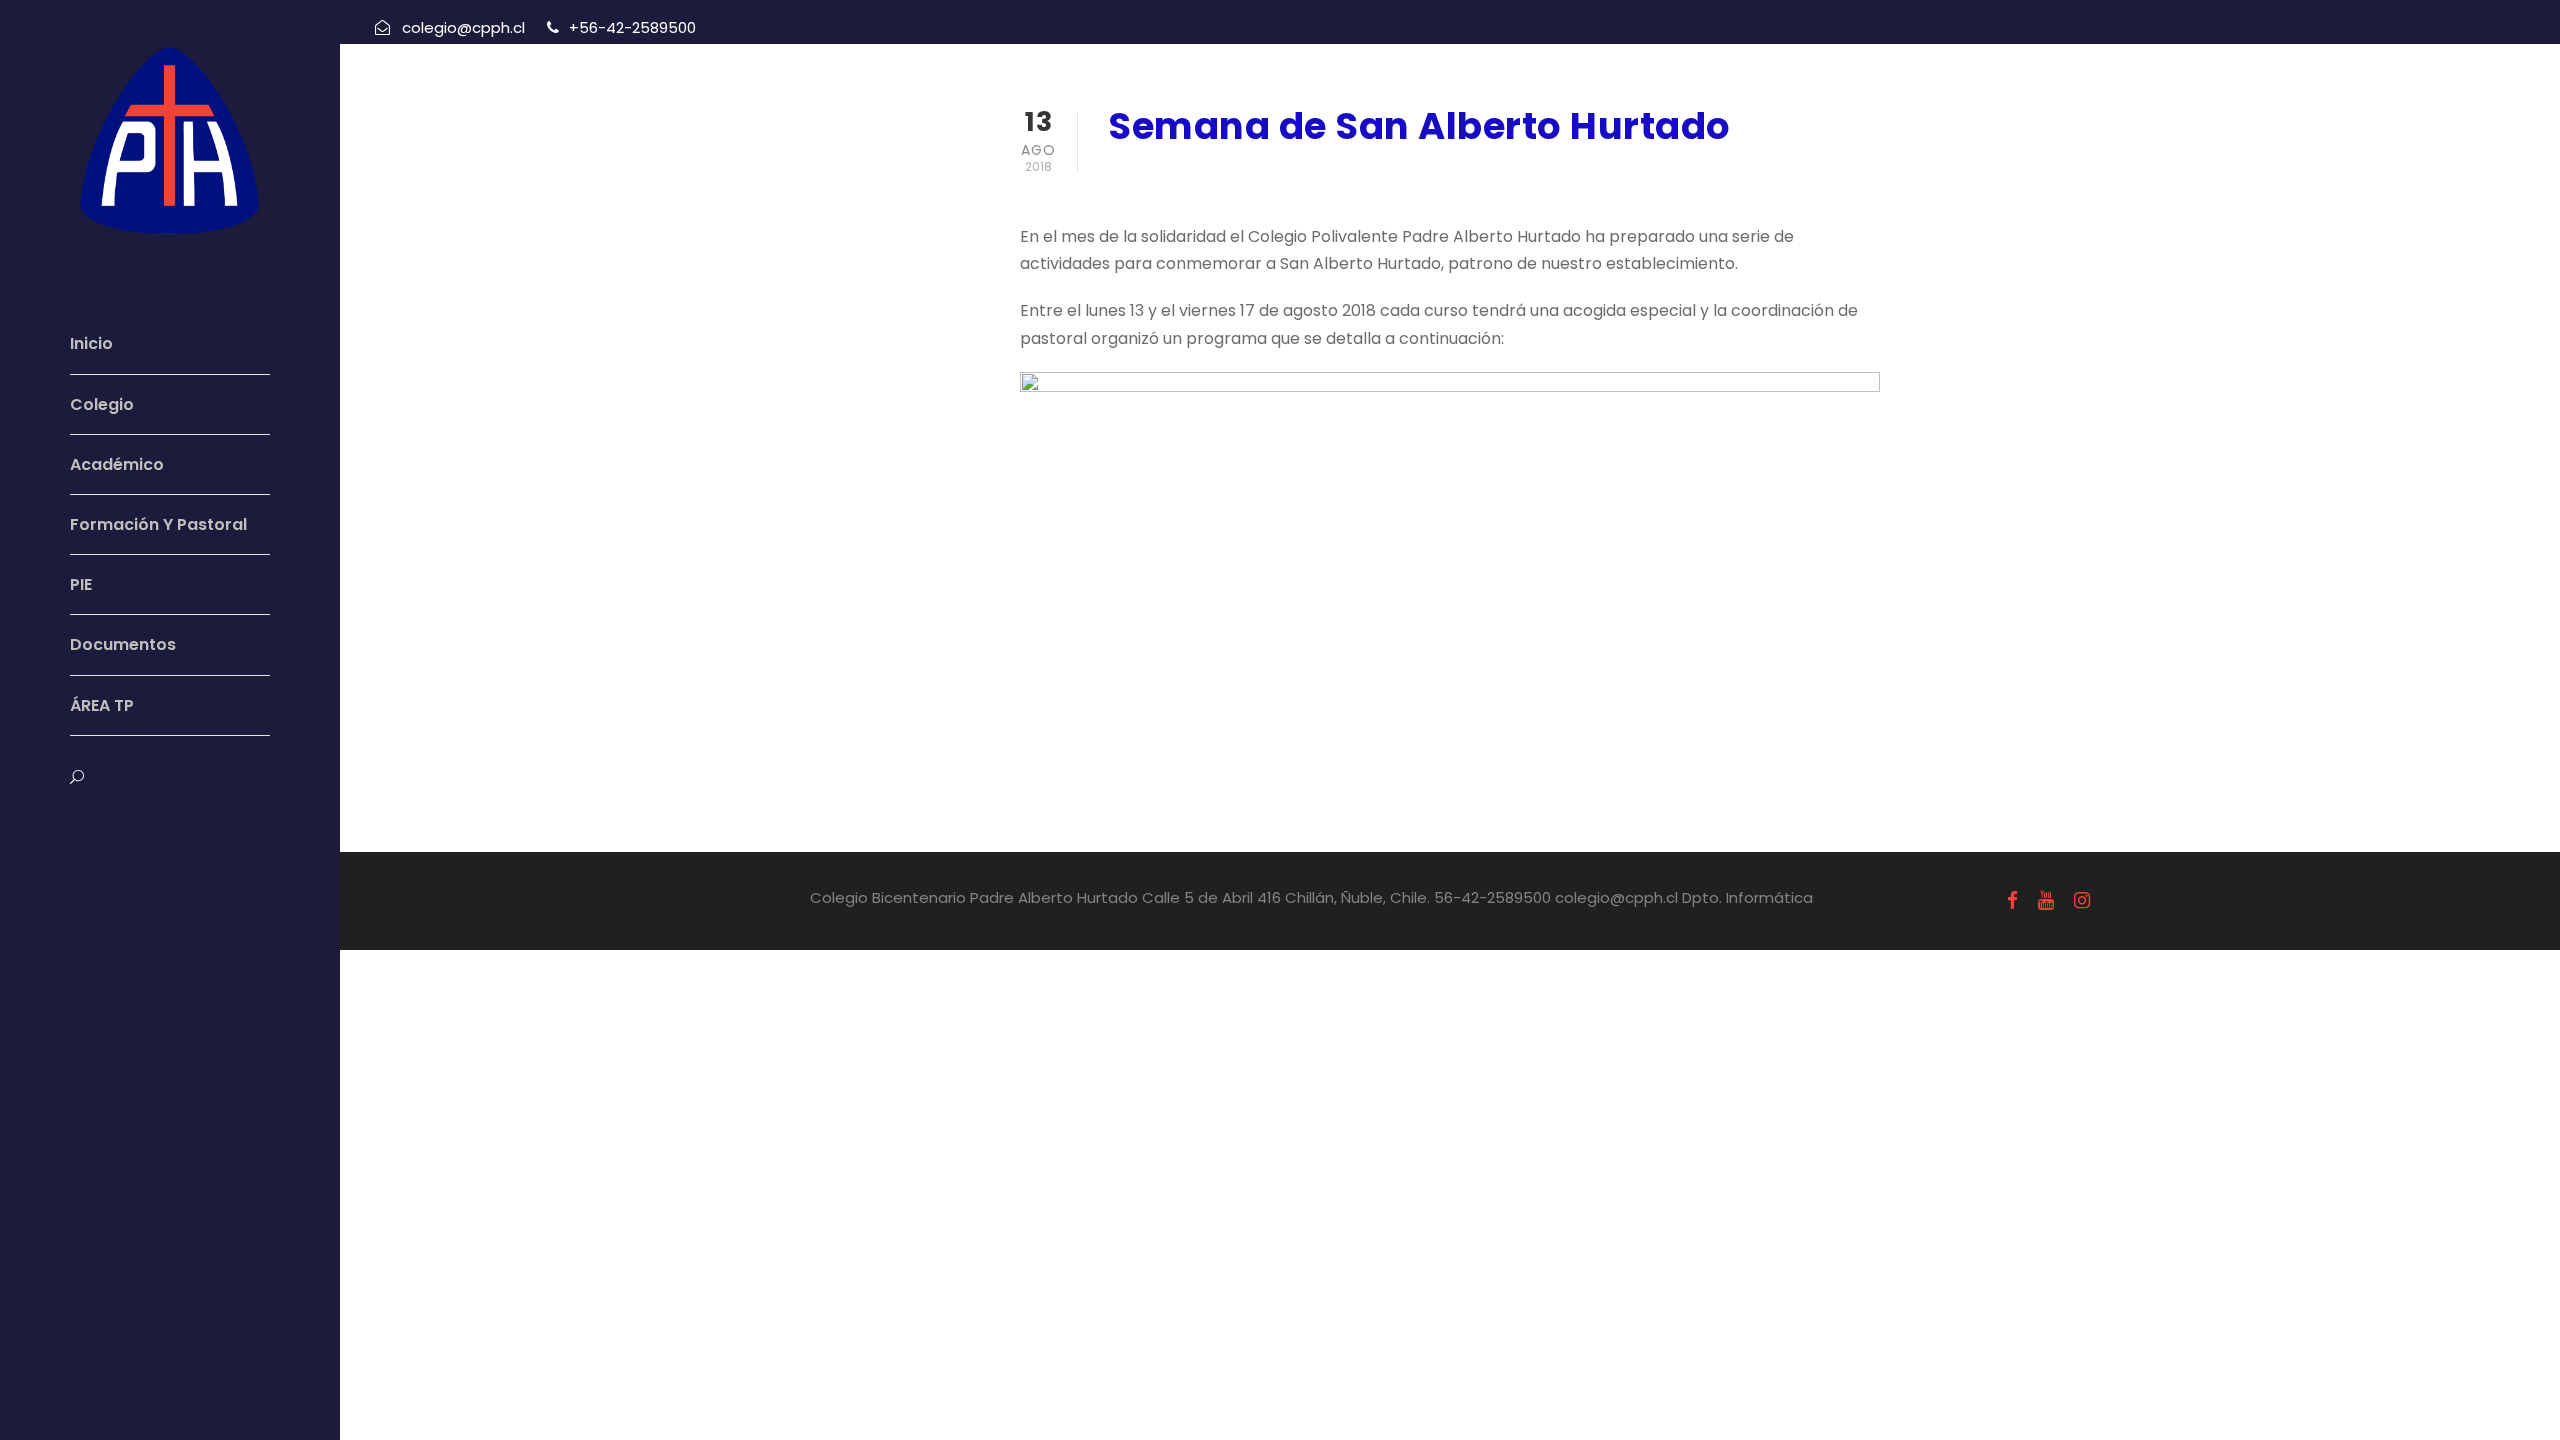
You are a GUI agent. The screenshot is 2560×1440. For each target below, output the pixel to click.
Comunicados (1326, 178)
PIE (81, 584)
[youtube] (111, 824)
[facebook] (74, 824)
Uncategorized (1457, 178)
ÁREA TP (102, 705)
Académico (117, 464)
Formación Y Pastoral (158, 524)
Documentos (123, 644)
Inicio (91, 343)
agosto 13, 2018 (1172, 178)
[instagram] (150, 824)
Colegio (102, 404)
